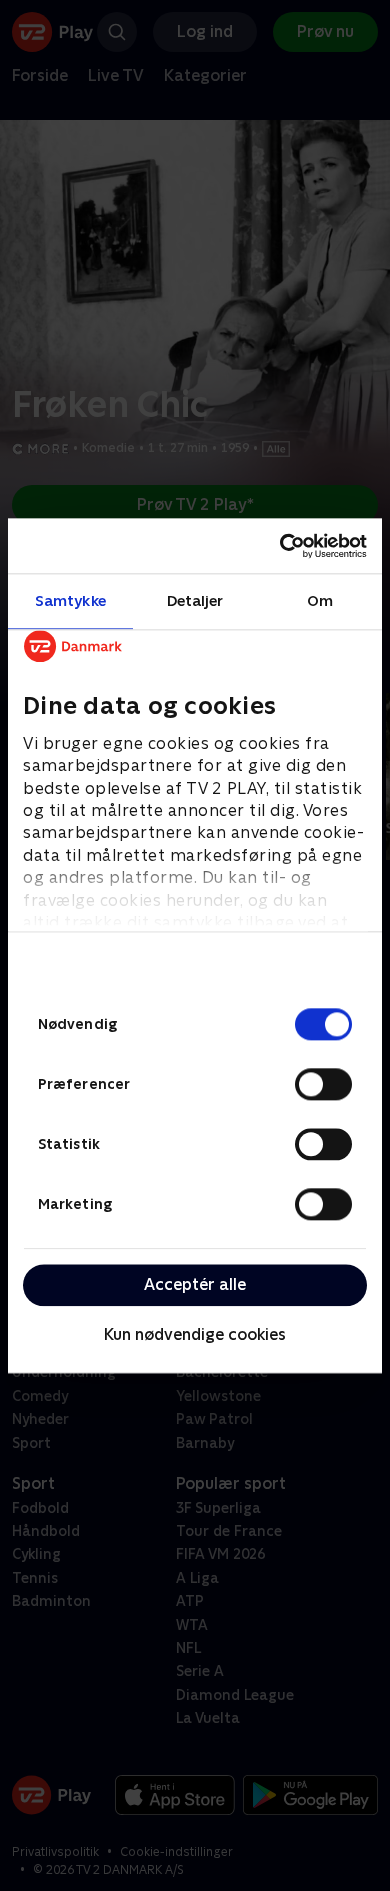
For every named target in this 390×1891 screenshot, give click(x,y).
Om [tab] (320, 600)
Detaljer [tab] (195, 600)
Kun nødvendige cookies (195, 1335)
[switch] (323, 1084)
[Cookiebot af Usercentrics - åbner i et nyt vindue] (280, 546)
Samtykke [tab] (70, 600)
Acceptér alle (195, 1284)
